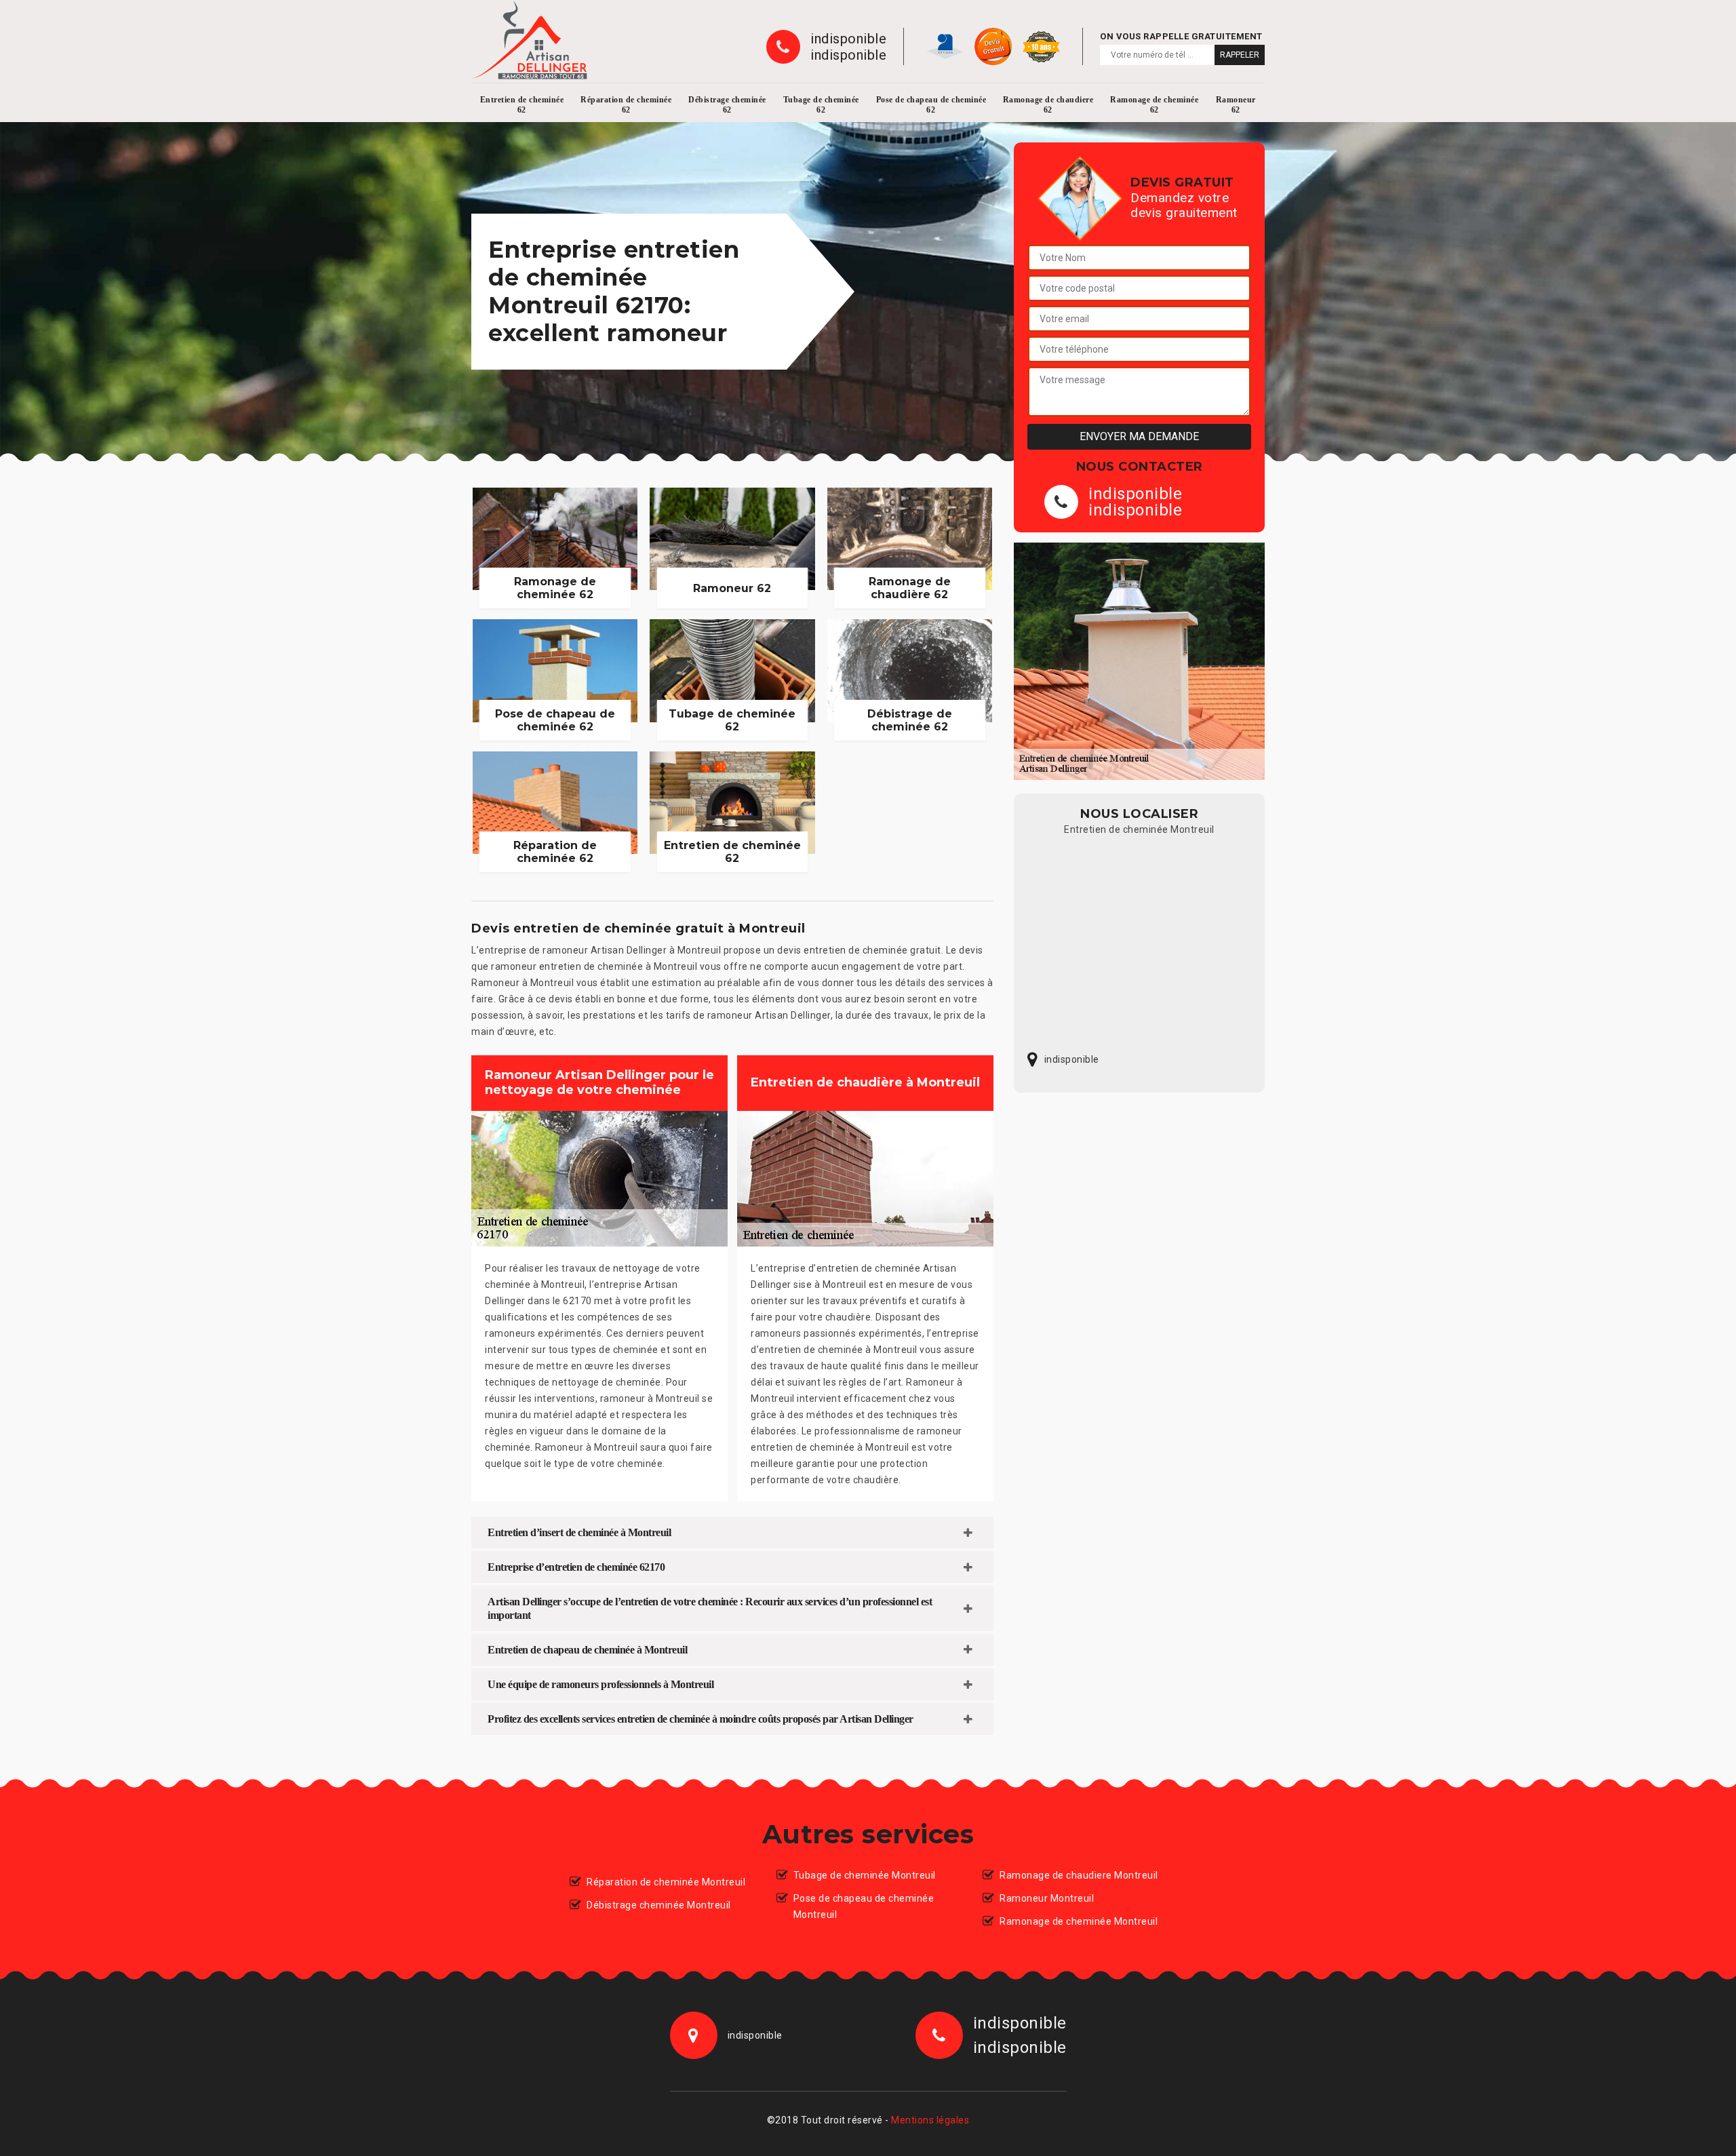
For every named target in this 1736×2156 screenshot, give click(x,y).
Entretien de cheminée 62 (522, 105)
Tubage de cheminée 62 (821, 105)
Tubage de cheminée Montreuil (865, 1875)
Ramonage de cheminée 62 (1154, 105)
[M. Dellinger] (530, 40)
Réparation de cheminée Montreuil (666, 1882)
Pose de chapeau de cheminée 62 (931, 105)
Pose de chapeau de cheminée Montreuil (864, 1906)
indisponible (848, 39)
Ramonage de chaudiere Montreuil (1079, 1875)
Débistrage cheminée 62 (727, 105)
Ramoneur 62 (1236, 105)
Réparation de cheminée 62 (626, 105)
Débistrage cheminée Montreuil (659, 1905)
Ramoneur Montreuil (1047, 1898)
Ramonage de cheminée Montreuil (1079, 1921)
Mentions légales (930, 2120)
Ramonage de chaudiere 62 (1048, 105)
